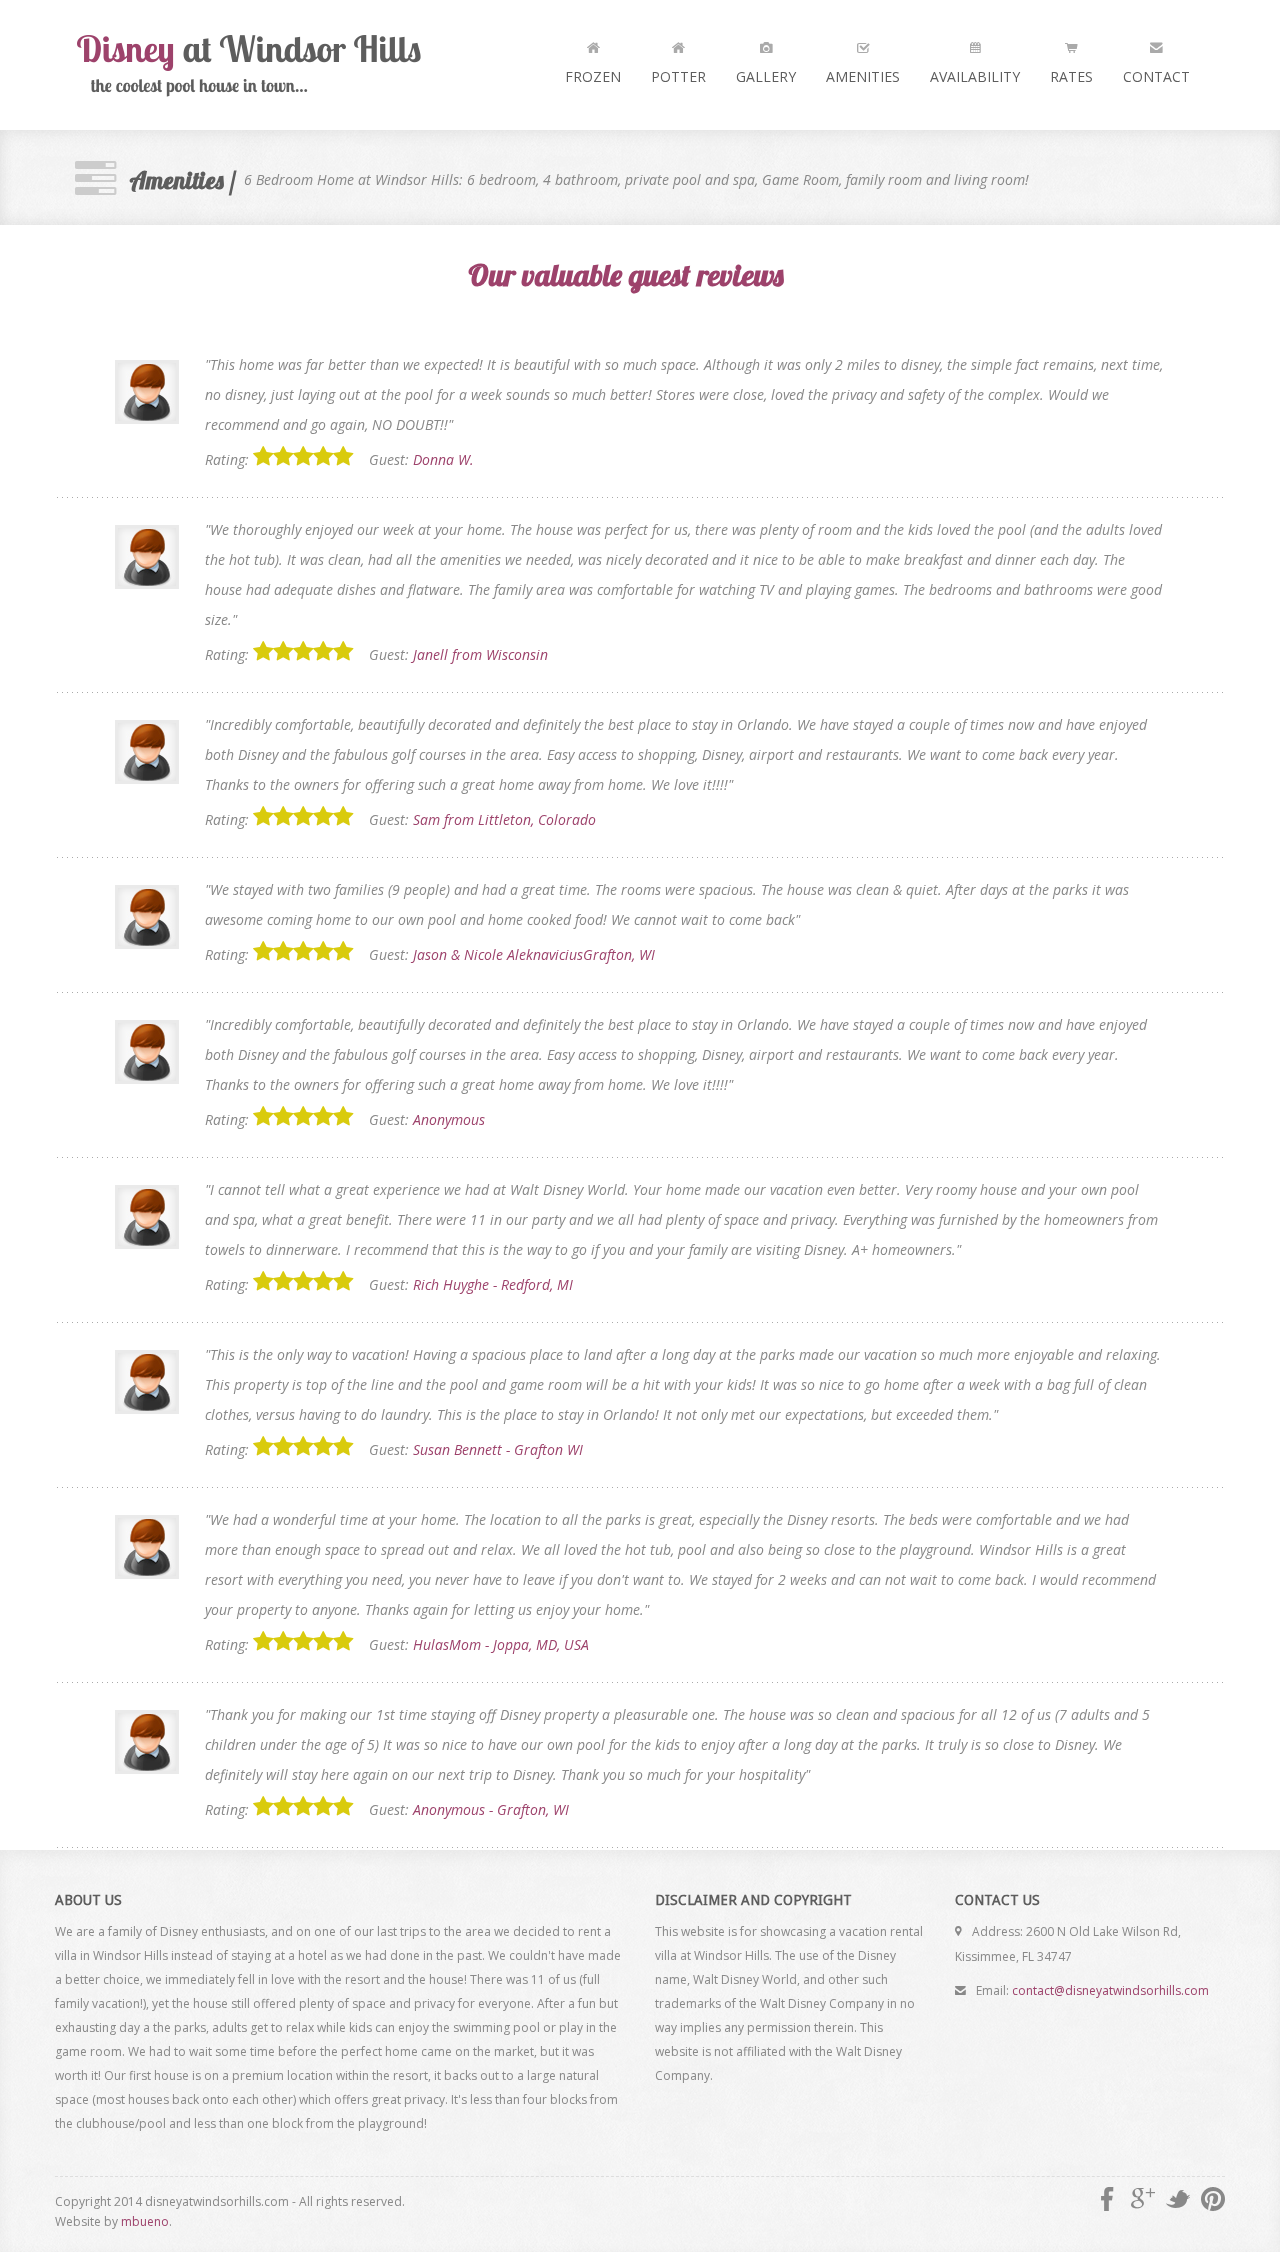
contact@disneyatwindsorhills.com (1110, 1990)
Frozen (593, 76)
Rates (1071, 76)
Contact (1156, 76)
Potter (678, 76)
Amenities (863, 76)
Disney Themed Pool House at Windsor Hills (255, 65)
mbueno (145, 2221)
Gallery (766, 76)
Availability (975, 76)
